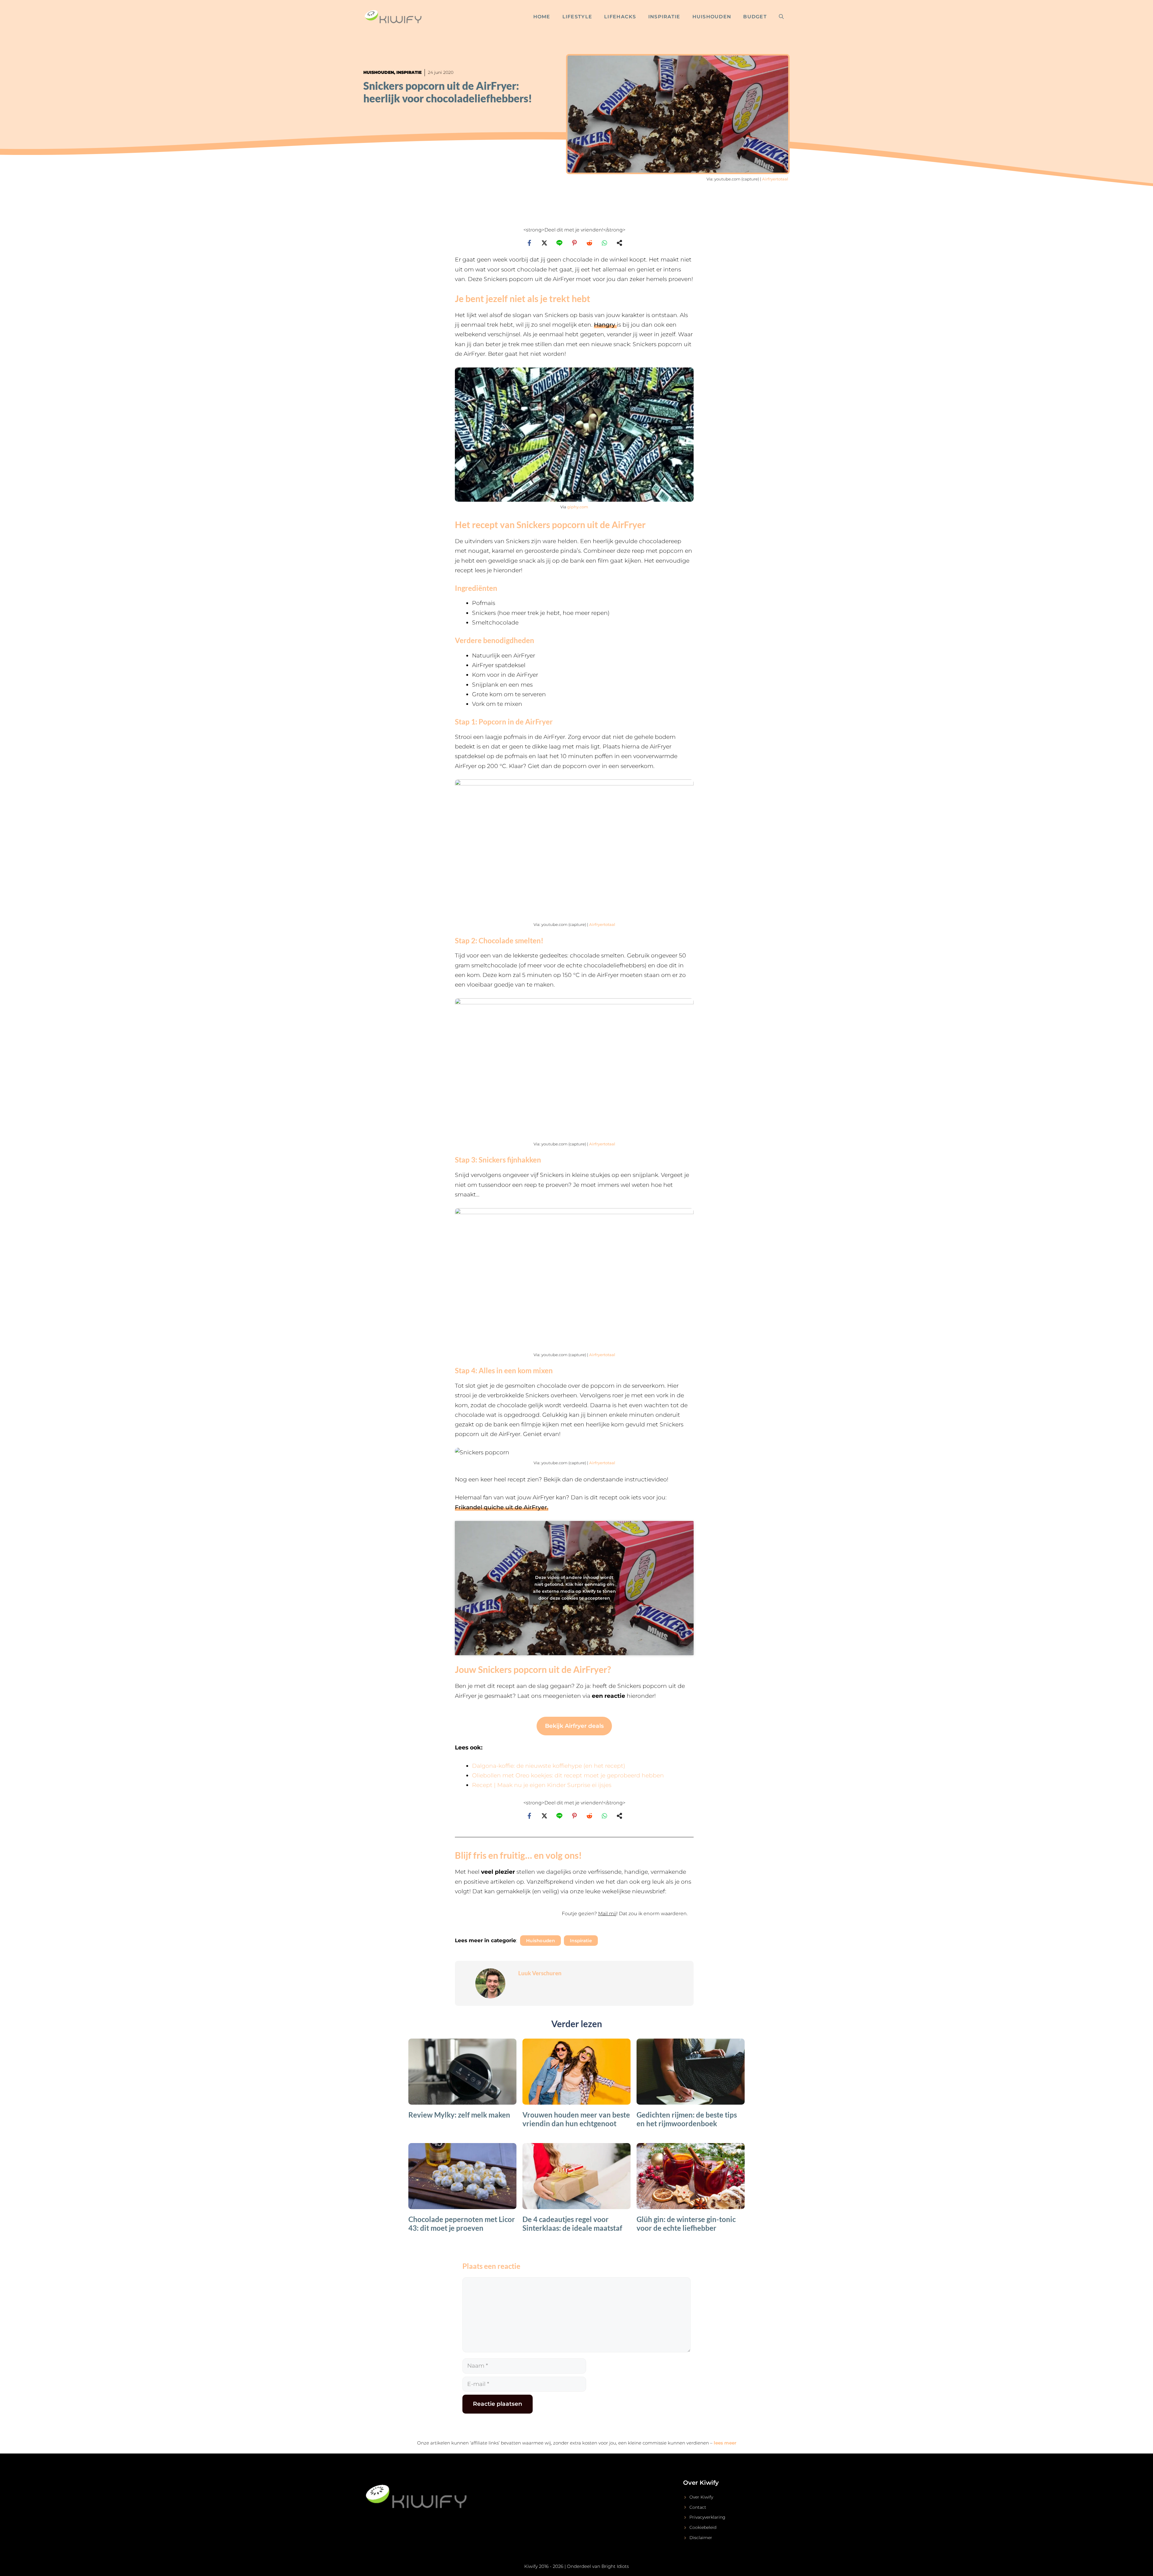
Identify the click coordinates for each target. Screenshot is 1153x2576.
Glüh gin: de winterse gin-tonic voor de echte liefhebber (686, 2224)
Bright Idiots (615, 2566)
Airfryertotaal (775, 179)
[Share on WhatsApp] (604, 243)
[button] (574, 1917)
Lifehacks (620, 17)
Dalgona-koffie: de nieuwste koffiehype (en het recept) (549, 1766)
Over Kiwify (701, 2497)
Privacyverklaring (707, 2517)
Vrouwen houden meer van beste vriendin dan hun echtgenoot (576, 2119)
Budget (755, 17)
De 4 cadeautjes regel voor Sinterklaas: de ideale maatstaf (572, 2224)
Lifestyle (577, 17)
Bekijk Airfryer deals (574, 1726)
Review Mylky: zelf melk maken (459, 2115)
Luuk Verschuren (540, 1973)
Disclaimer (701, 2538)
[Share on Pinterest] (574, 243)
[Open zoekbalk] (781, 17)
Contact (698, 2507)
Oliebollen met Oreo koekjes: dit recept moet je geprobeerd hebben (568, 1775)
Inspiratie (664, 17)
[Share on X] (544, 243)
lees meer (725, 2443)
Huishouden (712, 17)
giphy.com (578, 507)
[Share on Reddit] (589, 243)
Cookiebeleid (703, 2527)
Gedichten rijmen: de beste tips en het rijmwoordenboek (687, 2119)
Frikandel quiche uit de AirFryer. (502, 1507)
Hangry (605, 325)
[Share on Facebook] (529, 243)
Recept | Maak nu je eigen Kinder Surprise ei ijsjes (542, 1785)
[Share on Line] (559, 243)
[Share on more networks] (619, 243)
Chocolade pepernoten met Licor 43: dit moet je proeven (462, 2224)
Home (542, 17)
